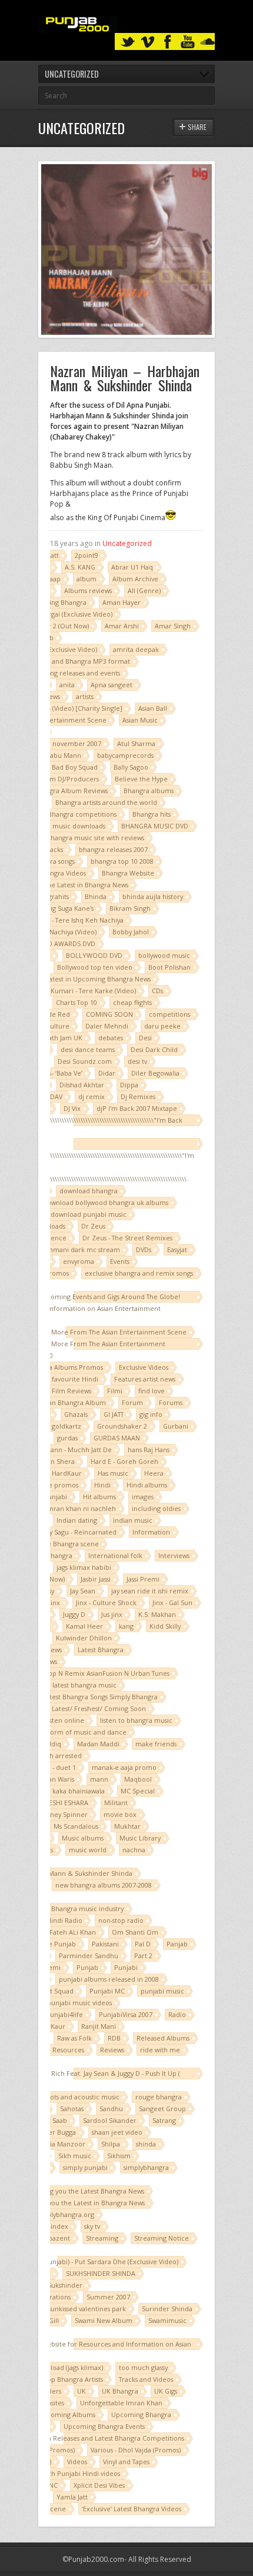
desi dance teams (88, 1049)
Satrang (164, 2120)
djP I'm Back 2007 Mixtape (137, 1108)
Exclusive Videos (144, 1367)
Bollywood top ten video (95, 967)
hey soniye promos (49, 1485)
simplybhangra (146, 2167)
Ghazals (76, 1414)
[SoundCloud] (208, 42)
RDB (114, 2038)
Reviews (112, 2050)
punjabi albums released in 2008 (109, 1979)
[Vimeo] (148, 42)
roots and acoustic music (81, 2097)
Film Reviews (71, 1391)
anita (67, 685)
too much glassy (143, 2367)
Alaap (52, 579)
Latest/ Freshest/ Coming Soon (99, 1708)
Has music (113, 1473)
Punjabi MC (107, 1991)
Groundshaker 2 (122, 1426)
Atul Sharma (136, 743)
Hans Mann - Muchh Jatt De (70, 1450)
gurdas (67, 1438)
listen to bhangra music (136, 1720)
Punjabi (126, 1967)
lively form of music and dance (79, 1732)
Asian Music (140, 720)
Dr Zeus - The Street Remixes (127, 1238)
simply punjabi (85, 2167)
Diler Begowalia (155, 1073)
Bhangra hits (152, 814)
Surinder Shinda (167, 2309)
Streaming (102, 2238)
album (86, 579)
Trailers (50, 2391)
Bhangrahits (51, 896)
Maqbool (138, 1779)
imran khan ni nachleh (81, 1508)
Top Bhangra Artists (74, 2379)
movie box (120, 1814)
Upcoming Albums (67, 2414)
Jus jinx (112, 1614)
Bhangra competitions (82, 814)
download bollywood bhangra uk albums (106, 1202)
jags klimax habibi (84, 1567)
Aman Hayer (121, 602)
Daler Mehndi (107, 1026)
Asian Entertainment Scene (64, 720)
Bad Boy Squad (75, 767)
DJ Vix (72, 1108)
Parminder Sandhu (89, 1956)
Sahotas (72, 2109)
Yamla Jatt (72, 2497)
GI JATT (114, 1414)
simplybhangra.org (65, 2214)
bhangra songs (53, 861)
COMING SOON (109, 1014)
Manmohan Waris (47, 1779)
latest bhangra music (84, 1685)
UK (81, 2391)
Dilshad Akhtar (82, 1085)
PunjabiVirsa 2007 (126, 2014)
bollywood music (164, 955)
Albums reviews (88, 590)
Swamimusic (167, 2320)
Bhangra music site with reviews (95, 838)
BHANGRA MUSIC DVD (155, 826)
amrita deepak (136, 649)
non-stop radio (121, 1920)
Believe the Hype (141, 779)
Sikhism (119, 2156)
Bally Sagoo (131, 767)
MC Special (138, 1791)
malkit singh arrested (49, 1755)
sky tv (92, 2226)
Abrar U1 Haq (132, 567)
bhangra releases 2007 (113, 849)
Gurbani (176, 1426)
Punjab (87, 1967)
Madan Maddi (98, 1744)
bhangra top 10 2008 (122, 861)
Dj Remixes (138, 1096)
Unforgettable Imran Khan (121, 2403)
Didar (107, 1073)
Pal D (143, 1944)
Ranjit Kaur (48, 2026)
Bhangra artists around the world (106, 802)
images (143, 1497)
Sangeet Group (162, 2109)
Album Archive (135, 579)
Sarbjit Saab (49, 2120)
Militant (116, 1803)
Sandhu (111, 2109)
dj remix (91, 1096)
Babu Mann (64, 755)
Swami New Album (104, 2320)
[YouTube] (188, 42)
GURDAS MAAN (117, 1438)
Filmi (115, 1391)
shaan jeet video (117, 2132)
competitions (169, 1014)
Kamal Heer (84, 1626)
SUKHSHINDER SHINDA (101, 2273)
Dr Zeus (93, 1226)
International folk (115, 1555)
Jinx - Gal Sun (172, 1602)
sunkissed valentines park (87, 2309)
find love (152, 1391)
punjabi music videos (79, 2003)
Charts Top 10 (76, 1002)
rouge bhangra (159, 2097)
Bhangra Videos (62, 873)
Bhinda (96, 896)
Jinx (54, 1602)
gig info (151, 1414)
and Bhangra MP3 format (91, 661)
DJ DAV (52, 1096)
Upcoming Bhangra (141, 2414)
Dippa (129, 1085)
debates (111, 1038)
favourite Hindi (75, 1379)
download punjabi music (89, 1214)
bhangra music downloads (65, 826)
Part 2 (143, 1956)
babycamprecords (125, 755)
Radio (177, 2014)
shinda (146, 2144)
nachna (134, 1850)
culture (58, 1026)
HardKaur (67, 1473)
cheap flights (132, 1002)
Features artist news (145, 1379)
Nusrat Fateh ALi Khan (62, 1932)
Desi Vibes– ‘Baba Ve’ (51, 1073)
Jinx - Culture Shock (106, 1602)
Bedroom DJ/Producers (62, 779)
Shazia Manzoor (60, 2144)
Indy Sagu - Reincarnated (78, 1532)
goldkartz (66, 1426)
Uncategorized (127, 543)
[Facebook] (168, 42)
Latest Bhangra (101, 1650)
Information (151, 1532)
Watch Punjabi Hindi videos (78, 2473)
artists (85, 696)
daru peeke (162, 1026)
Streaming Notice (162, 2238)
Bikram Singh (130, 908)
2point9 (86, 555)
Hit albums (99, 1497)
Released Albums (163, 2038)
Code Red (55, 1014)
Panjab (177, 1944)
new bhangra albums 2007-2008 (104, 1885)
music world (88, 1850)
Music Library (140, 1838)
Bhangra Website (128, 873)
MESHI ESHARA (66, 1803)
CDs (157, 991)
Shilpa (111, 2144)
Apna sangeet (111, 685)
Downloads (49, 1226)
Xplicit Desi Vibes (99, 2485)
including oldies (156, 1508)
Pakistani (105, 1944)
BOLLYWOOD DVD (94, 955)
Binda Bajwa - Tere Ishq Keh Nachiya (68, 920)
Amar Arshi (122, 626)
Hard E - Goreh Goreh (124, 1461)
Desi (145, 1038)
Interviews (174, 1555)
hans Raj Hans (149, 1450)
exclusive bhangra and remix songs (139, 1273)
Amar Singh (173, 626)
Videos (77, 2462)
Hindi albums (147, 1485)
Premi (51, 1967)
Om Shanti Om (135, 1932)
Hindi (102, 1485)
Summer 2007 (108, 2297)
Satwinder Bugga (50, 2132)
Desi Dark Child (154, 1049)
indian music (133, 1520)
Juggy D (74, 1614)
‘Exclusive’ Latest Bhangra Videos (132, 2509)
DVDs (144, 1249)
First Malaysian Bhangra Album (59, 1402)
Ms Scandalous (76, 1826)
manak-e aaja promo (124, 1767)
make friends (156, 1744)
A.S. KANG (80, 567)
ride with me (160, 2050)
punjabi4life (64, 2014)
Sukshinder (65, 2285)
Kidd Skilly (165, 1626)
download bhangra (89, 1191)
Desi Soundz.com (85, 1061)
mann (99, 1779)
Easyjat (177, 1249)
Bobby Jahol (131, 932)
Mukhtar (127, 1826)
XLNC (50, 2485)
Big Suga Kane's (70, 908)
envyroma (79, 1261)
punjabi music (162, 1991)
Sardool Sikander (110, 2120)
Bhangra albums (149, 791)
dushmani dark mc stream (79, 1249)
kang (126, 1626)
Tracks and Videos (146, 2379)
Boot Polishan (169, 967)
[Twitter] (128, 42)
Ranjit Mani (99, 2026)
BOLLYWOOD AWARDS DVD (53, 943)
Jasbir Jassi (96, 1579)
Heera (154, 1473)
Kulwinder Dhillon (84, 1638)
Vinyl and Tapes (126, 2462)
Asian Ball (153, 708)
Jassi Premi (143, 1579)
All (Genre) (144, 590)
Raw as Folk (74, 2038)
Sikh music (75, 2156)
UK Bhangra (120, 2391)
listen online (65, 1720)
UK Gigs (166, 2391)
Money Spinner (64, 1814)
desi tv (137, 1061)
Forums (171, 1402)
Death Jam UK (61, 1038)
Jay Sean (83, 1591)
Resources (68, 2050)
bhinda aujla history (153, 896)
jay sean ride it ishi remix (150, 1591)
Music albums (83, 1838)
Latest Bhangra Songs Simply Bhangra (100, 1697)
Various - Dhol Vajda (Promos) (136, 2450)
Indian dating (77, 1520)
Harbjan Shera (52, 1461)
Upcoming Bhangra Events (104, 2426)
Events (120, 1261)
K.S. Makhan (157, 1614)
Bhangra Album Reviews (71, 791)
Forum (132, 1402)
